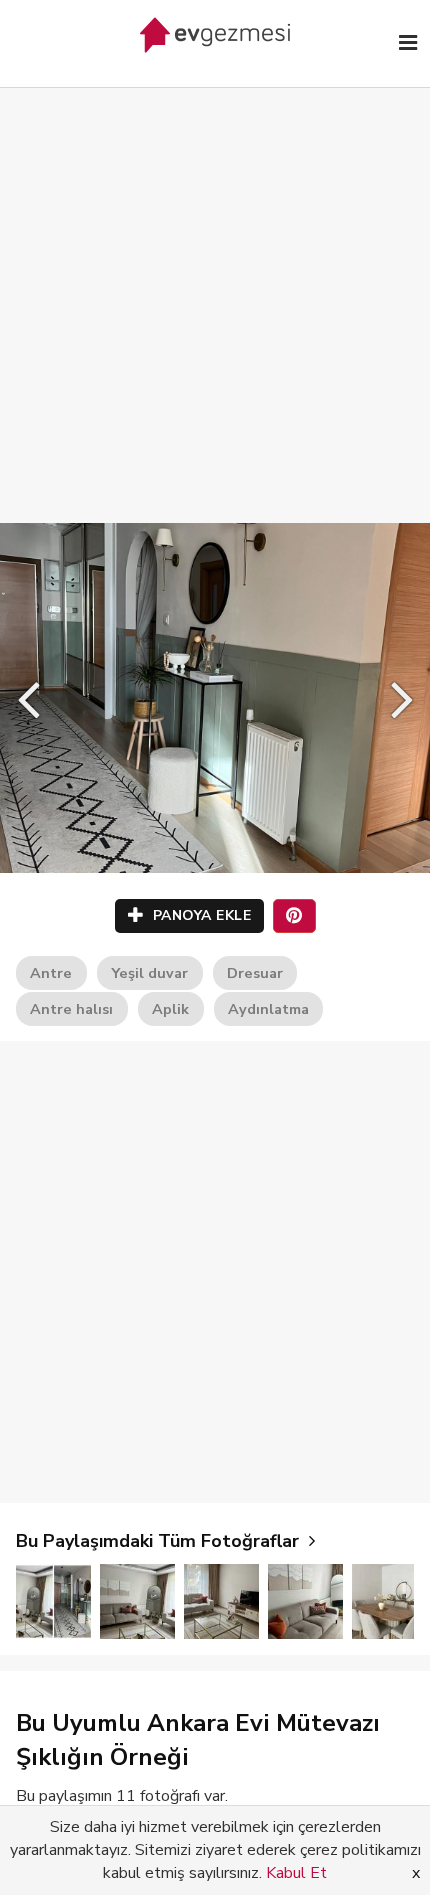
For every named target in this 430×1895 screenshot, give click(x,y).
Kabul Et (296, 1873)
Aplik (170, 1009)
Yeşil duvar (149, 973)
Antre (51, 973)
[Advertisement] (215, 285)
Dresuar (255, 973)
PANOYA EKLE (199, 915)
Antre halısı (71, 1009)
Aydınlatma (268, 1009)
